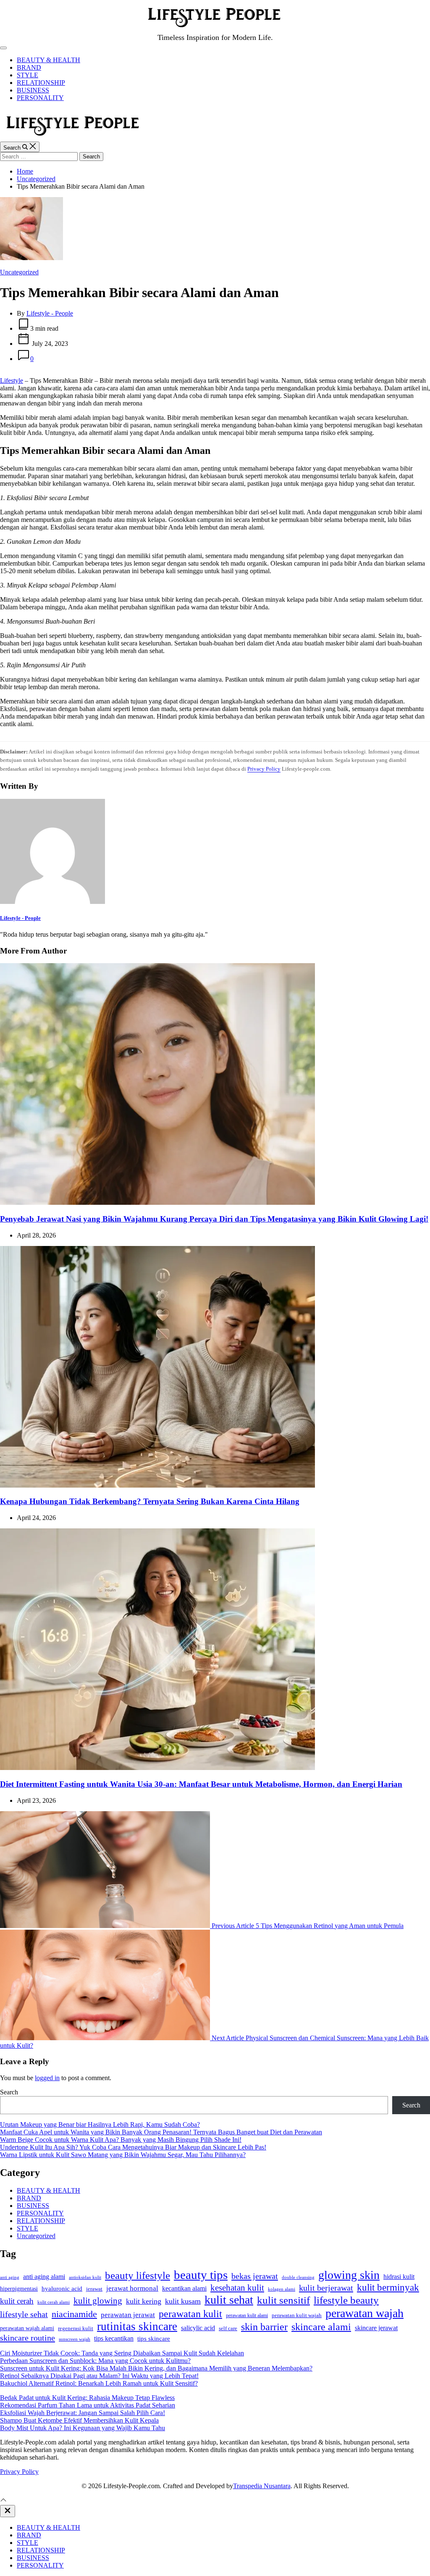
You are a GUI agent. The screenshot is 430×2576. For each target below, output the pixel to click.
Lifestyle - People (50, 313)
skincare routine (28, 2338)
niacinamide (74, 2314)
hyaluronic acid (62, 2289)
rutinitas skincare (137, 2326)
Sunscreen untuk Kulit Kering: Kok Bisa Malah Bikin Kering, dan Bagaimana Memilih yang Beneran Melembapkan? (156, 2368)
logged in (47, 2078)
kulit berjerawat (326, 2288)
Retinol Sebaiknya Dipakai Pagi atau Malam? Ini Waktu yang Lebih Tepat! (99, 2376)
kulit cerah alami (54, 2302)
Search (9, 2092)
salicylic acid (198, 2328)
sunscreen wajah (75, 2339)
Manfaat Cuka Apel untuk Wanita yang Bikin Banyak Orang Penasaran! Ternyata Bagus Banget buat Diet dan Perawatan (161, 2132)
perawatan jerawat (128, 2315)
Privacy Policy (264, 769)
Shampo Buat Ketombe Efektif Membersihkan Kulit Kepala (79, 2420)
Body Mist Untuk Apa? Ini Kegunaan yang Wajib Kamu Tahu (83, 2428)
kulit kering (144, 2301)
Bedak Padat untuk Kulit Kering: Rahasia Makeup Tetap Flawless (87, 2398)
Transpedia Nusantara (262, 2486)
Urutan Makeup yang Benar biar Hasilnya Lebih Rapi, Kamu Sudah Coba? (100, 2124)
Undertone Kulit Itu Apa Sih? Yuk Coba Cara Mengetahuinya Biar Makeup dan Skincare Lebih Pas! (133, 2147)
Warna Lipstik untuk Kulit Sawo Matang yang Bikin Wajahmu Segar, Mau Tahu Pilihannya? (123, 2155)
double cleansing (298, 2277)
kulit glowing (98, 2301)
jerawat (94, 2289)
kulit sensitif (283, 2300)
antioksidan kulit (85, 2277)
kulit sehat (229, 2300)
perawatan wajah (364, 2313)
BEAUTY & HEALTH (49, 60)
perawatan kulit (190, 2314)
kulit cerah (17, 2301)
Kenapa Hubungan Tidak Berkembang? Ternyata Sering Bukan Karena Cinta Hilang (150, 1501)
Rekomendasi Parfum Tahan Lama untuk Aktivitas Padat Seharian (88, 2405)
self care (228, 2328)
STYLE (28, 75)
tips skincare (154, 2339)
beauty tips (201, 2275)
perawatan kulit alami (247, 2315)
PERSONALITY (40, 98)
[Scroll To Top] (3, 2501)
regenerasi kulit (76, 2328)
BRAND (29, 67)
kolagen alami (282, 2289)
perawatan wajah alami (27, 2328)
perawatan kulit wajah (297, 2315)
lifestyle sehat (24, 2314)
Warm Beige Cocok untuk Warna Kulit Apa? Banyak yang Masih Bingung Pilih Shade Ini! (121, 2140)
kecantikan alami (184, 2288)
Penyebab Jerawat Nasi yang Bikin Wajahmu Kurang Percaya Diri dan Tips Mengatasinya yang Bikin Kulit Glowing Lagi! (214, 1219)
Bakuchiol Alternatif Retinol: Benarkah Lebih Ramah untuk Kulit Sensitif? (99, 2383)
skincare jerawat (376, 2328)
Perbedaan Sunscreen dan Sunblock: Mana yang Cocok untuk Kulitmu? (95, 2361)
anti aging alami (44, 2277)
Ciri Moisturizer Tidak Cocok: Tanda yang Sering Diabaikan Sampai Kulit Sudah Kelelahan (122, 2353)
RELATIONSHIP (41, 83)
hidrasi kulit (399, 2277)
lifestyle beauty (346, 2300)
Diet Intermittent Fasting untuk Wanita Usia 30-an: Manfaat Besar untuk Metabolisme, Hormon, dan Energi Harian (201, 1784)
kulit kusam (183, 2301)
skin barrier (264, 2327)
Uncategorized (19, 272)
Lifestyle (12, 381)
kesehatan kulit (237, 2288)
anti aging (10, 2277)
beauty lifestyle (138, 2275)
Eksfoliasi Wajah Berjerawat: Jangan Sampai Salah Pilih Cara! (83, 2413)
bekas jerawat (255, 2276)
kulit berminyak (388, 2287)
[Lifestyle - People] (52, 902)
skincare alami (321, 2327)
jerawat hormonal (132, 2288)
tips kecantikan (114, 2338)
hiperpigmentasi (19, 2289)
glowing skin (349, 2275)
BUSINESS (33, 90)
